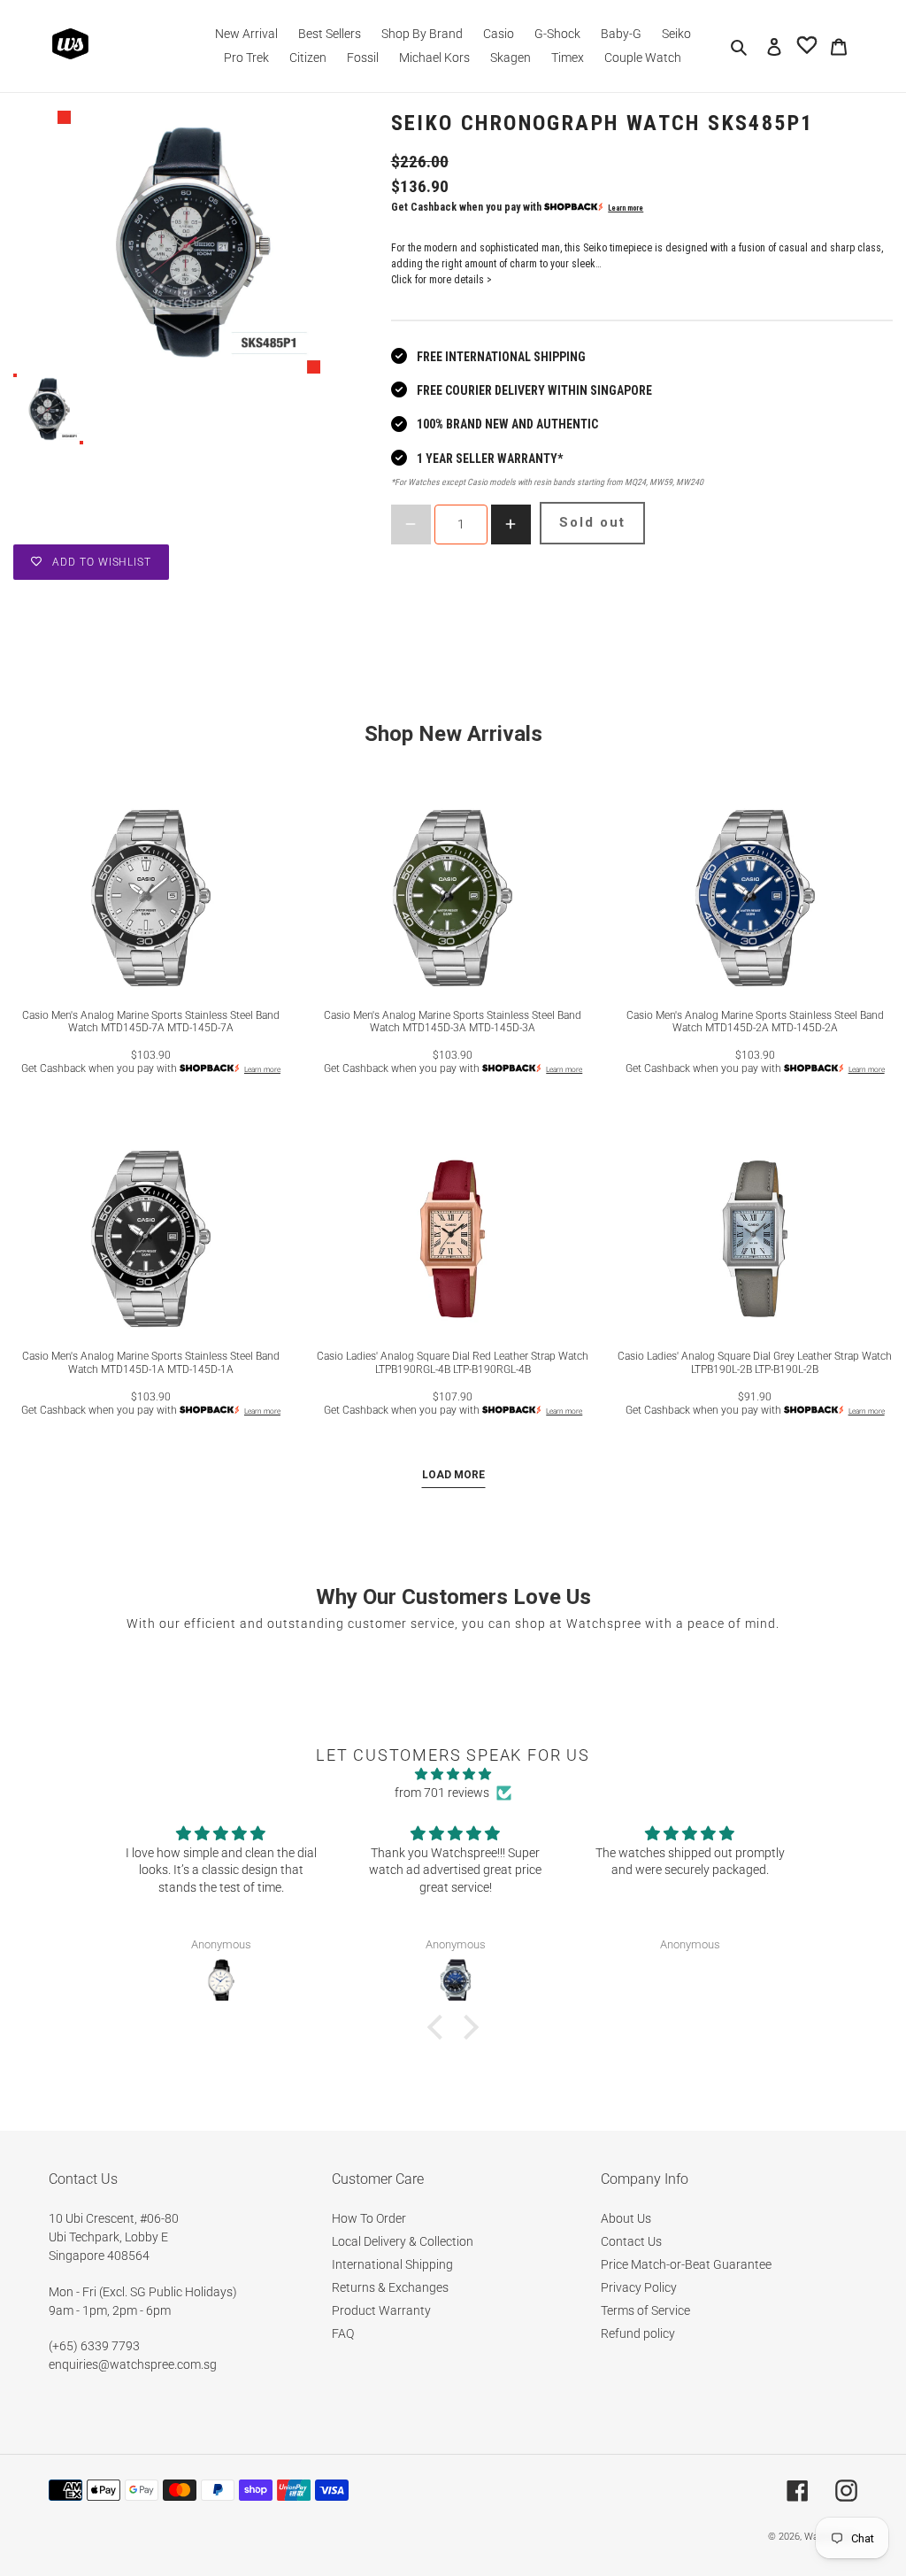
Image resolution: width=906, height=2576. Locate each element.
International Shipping (392, 2264)
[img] (453, 1774)
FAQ (343, 2333)
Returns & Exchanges (390, 2287)
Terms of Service (645, 2310)
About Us (626, 2218)
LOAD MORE (453, 1475)
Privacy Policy (639, 2287)
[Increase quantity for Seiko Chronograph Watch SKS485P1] (511, 524)
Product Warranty (381, 2310)
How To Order (369, 2218)
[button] (440, 2027)
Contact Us (631, 2241)
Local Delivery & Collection (403, 2241)
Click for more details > (441, 280)
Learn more (626, 208)
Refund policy (638, 2333)
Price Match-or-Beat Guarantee (686, 2264)
